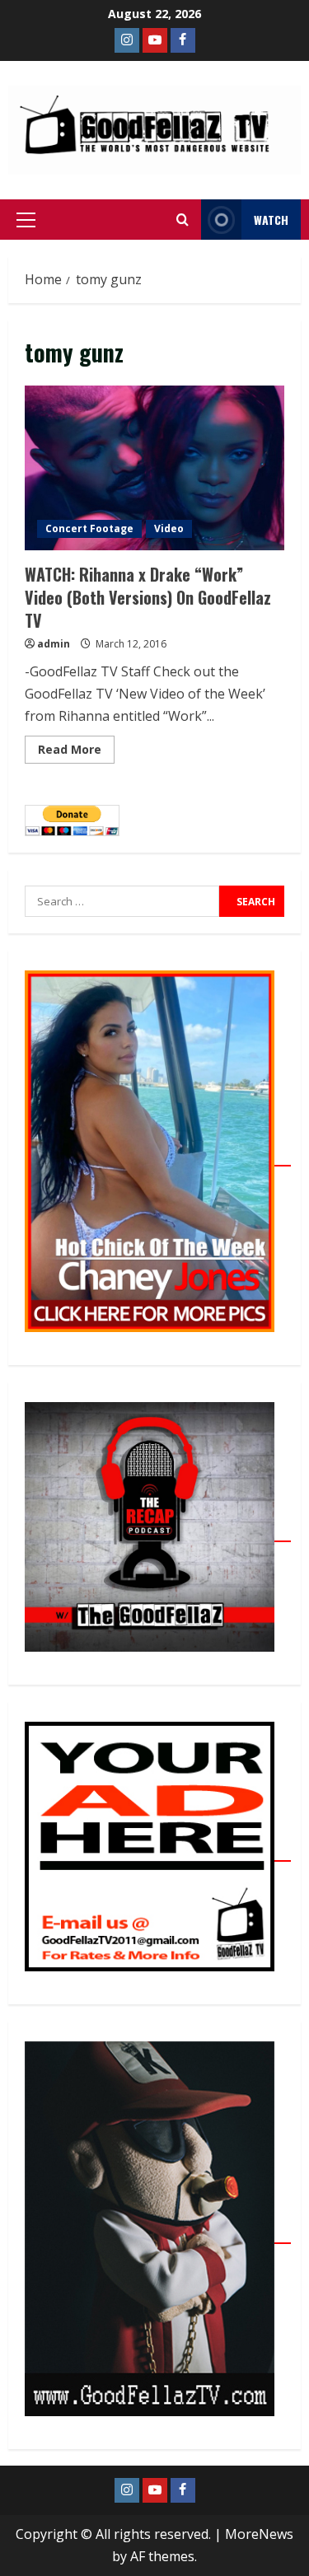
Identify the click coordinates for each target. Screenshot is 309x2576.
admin (54, 644)
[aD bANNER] (158, 1852)
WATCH (271, 220)
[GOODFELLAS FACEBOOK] (183, 40)
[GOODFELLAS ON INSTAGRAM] (127, 40)
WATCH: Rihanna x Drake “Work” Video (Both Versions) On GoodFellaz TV (154, 468)
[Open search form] (183, 220)
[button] (26, 220)
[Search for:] (122, 901)
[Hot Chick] (158, 1157)
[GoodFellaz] (158, 2234)
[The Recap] (158, 1532)
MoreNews (259, 2534)
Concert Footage (89, 528)
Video (169, 528)
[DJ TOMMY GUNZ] (155, 40)
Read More (76, 746)
